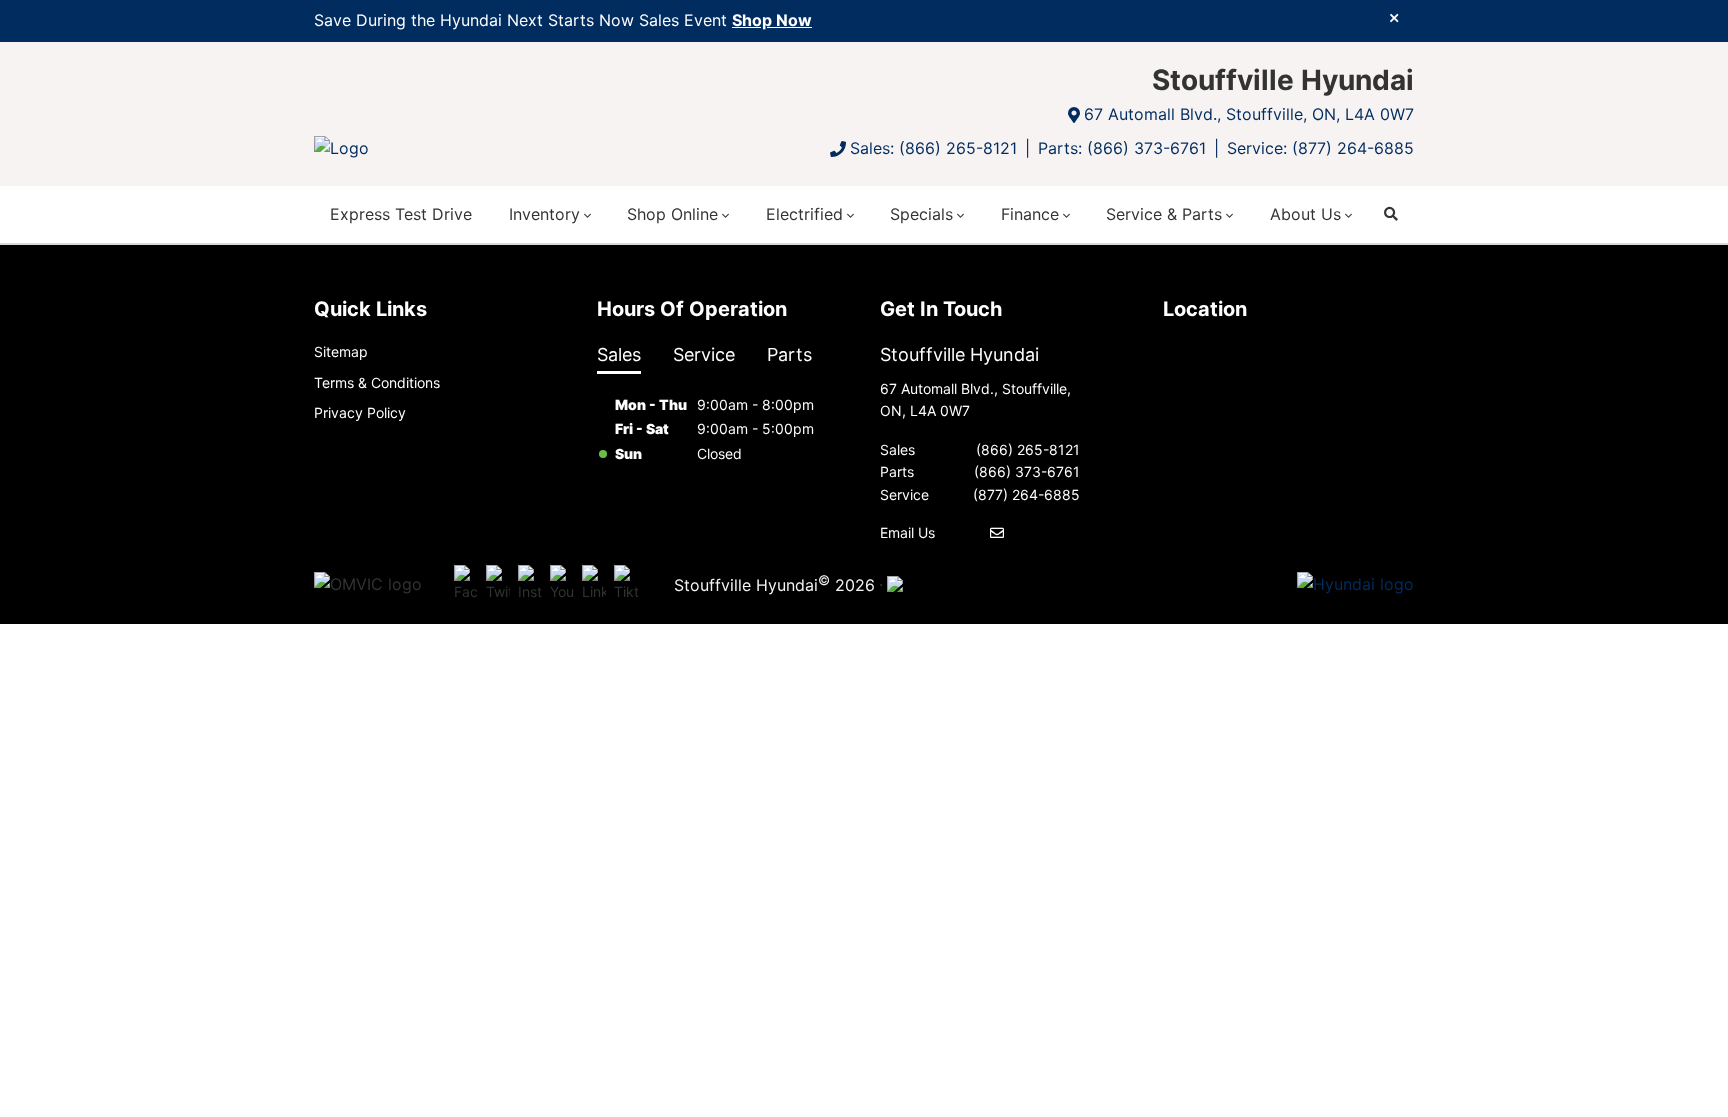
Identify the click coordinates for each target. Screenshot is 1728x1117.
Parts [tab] (789, 354)
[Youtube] (562, 584)
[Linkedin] (594, 584)
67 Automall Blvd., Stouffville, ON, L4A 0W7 (1249, 114)
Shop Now (772, 20)
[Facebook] (466, 584)
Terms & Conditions (377, 382)
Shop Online (672, 214)
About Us (1305, 214)
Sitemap (341, 351)
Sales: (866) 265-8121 (933, 148)
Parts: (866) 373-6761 (1122, 148)
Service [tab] (704, 354)
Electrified (804, 214)
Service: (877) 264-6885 (1320, 148)
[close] (1394, 17)
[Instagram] (530, 584)
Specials (921, 214)
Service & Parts (1164, 214)
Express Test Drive (401, 214)
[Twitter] (498, 584)
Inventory (544, 214)
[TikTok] (626, 584)
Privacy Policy (360, 412)
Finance (1030, 214)
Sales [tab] (619, 354)
